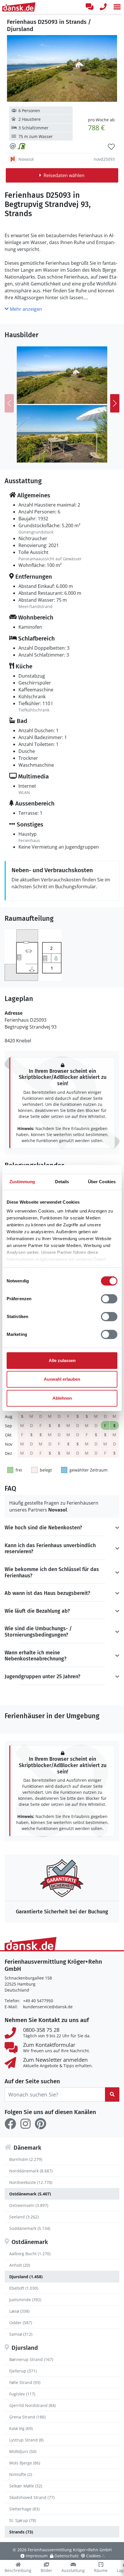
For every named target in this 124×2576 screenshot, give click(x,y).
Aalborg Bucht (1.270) (30, 2254)
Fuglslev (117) (22, 2394)
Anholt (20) (20, 2265)
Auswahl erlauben (62, 1379)
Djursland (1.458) (26, 2277)
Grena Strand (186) (27, 2417)
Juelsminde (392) (25, 2300)
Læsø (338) (19, 2311)
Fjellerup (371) (23, 2371)
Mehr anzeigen (25, 309)
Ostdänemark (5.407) (30, 2194)
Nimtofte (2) (21, 2474)
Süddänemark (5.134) (30, 2228)
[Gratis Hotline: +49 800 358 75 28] (103, 7)
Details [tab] (62, 1182)
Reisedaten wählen (64, 175)
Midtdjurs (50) (23, 2451)
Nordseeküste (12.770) (31, 2182)
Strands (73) (21, 2532)
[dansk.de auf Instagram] (25, 2124)
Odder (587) (21, 2323)
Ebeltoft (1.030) (24, 2288)
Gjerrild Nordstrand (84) (32, 2405)
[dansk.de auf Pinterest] (40, 2124)
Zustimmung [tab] (22, 1182)
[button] (117, 7)
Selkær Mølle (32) (26, 2486)
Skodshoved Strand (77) (32, 2497)
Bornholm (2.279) (26, 2159)
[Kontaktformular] (89, 7)
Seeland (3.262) (24, 2217)
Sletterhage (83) (24, 2509)
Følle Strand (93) (25, 2382)
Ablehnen (62, 1398)
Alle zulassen (62, 1360)
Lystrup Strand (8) (26, 2440)
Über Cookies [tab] (102, 1182)
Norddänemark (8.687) (31, 2171)
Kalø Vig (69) (21, 2428)
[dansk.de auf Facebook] (10, 2124)
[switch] (109, 1299)
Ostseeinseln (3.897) (29, 2205)
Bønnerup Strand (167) (31, 2359)
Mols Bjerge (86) (25, 2463)
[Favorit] (111, 147)
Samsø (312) (21, 2334)
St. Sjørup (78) (23, 2520)
